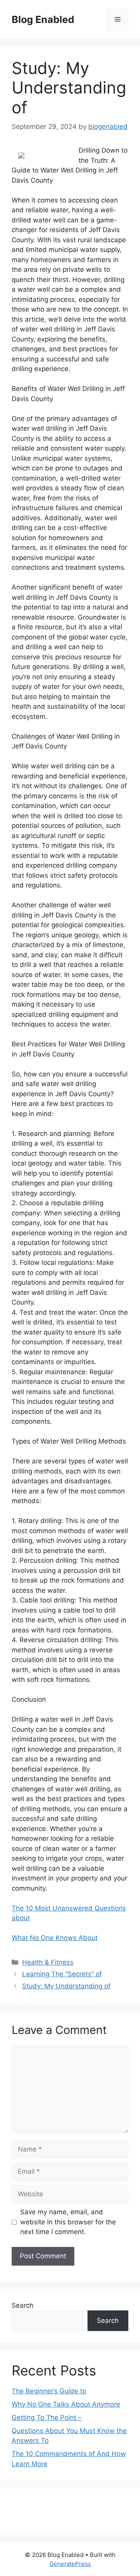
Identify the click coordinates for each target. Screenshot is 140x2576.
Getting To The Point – (47, 2418)
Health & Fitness (48, 1962)
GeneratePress (70, 2564)
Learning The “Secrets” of (62, 1974)
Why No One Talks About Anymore (66, 2404)
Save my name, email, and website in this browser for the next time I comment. (68, 2222)
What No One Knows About (55, 1938)
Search (23, 2305)
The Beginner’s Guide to (49, 2391)
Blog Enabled (43, 19)
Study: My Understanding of (66, 1986)
